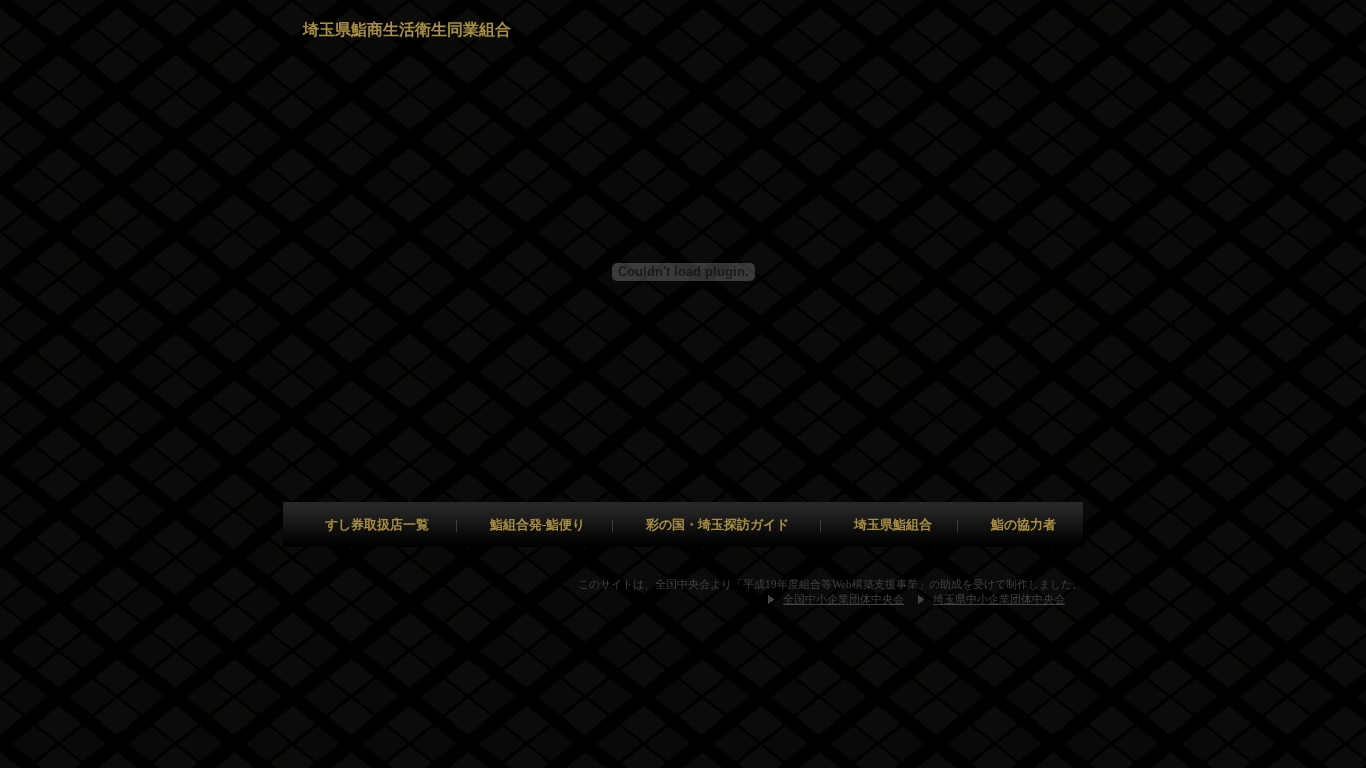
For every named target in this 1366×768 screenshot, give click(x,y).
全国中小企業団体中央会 (843, 599)
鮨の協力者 (1023, 524)
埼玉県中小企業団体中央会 (999, 599)
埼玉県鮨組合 (893, 524)
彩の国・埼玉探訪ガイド (717, 524)
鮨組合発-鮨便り (537, 524)
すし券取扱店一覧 (377, 524)
